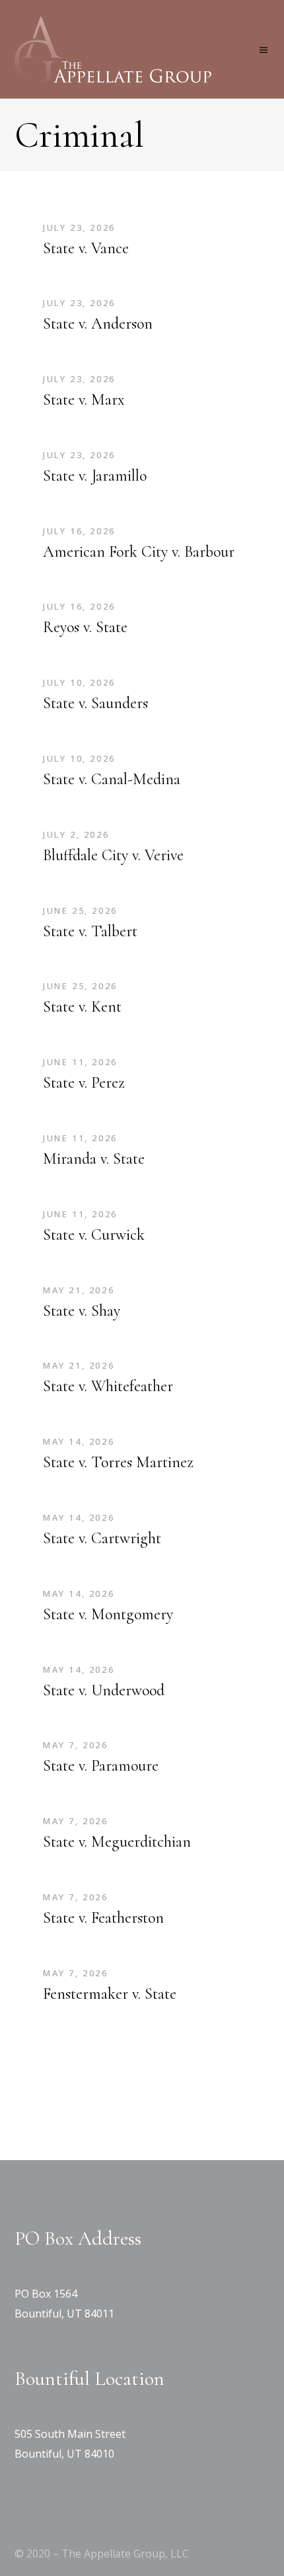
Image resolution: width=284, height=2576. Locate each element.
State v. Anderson (98, 324)
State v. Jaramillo (95, 476)
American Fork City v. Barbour (139, 552)
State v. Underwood (104, 1690)
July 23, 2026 (79, 227)
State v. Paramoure (101, 1766)
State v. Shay (82, 1311)
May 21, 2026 (79, 1290)
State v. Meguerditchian (117, 1842)
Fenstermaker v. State (110, 1994)
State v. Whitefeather (108, 1386)
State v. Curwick (94, 1235)
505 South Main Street (70, 2434)
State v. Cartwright (102, 1538)
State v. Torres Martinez (118, 1462)
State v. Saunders (95, 703)
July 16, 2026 (79, 531)
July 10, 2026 (79, 682)
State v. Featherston (103, 1918)
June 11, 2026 (80, 1062)
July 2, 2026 (76, 834)
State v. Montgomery (108, 1614)
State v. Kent (82, 1007)
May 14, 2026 (79, 1441)
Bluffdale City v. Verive (113, 855)
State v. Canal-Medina (112, 779)
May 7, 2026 (76, 1745)
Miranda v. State (94, 1159)
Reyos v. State (85, 627)
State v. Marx (84, 400)
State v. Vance (86, 248)
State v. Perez (84, 1083)
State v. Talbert (90, 931)
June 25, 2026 (80, 910)
